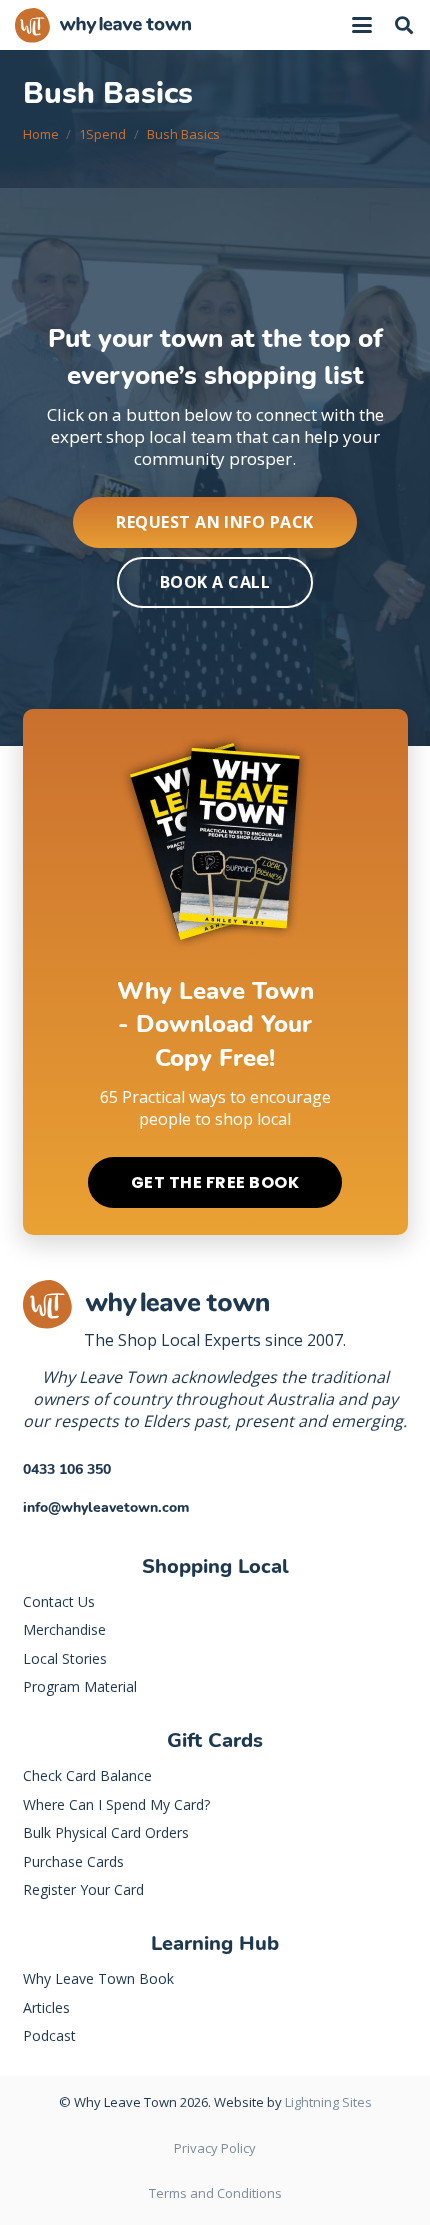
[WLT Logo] (103, 25)
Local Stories (65, 1658)
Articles (46, 2007)
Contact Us (59, 1601)
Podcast (49, 2035)
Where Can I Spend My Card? (116, 1804)
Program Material (80, 1686)
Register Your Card (83, 1889)
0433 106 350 (67, 1469)
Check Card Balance (87, 1775)
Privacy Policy (215, 2148)
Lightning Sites (328, 2102)
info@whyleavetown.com (106, 1507)
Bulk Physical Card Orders (106, 1832)
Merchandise (64, 1629)
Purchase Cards (73, 1861)
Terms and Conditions (215, 2193)
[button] (362, 25)
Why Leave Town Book (98, 1978)
